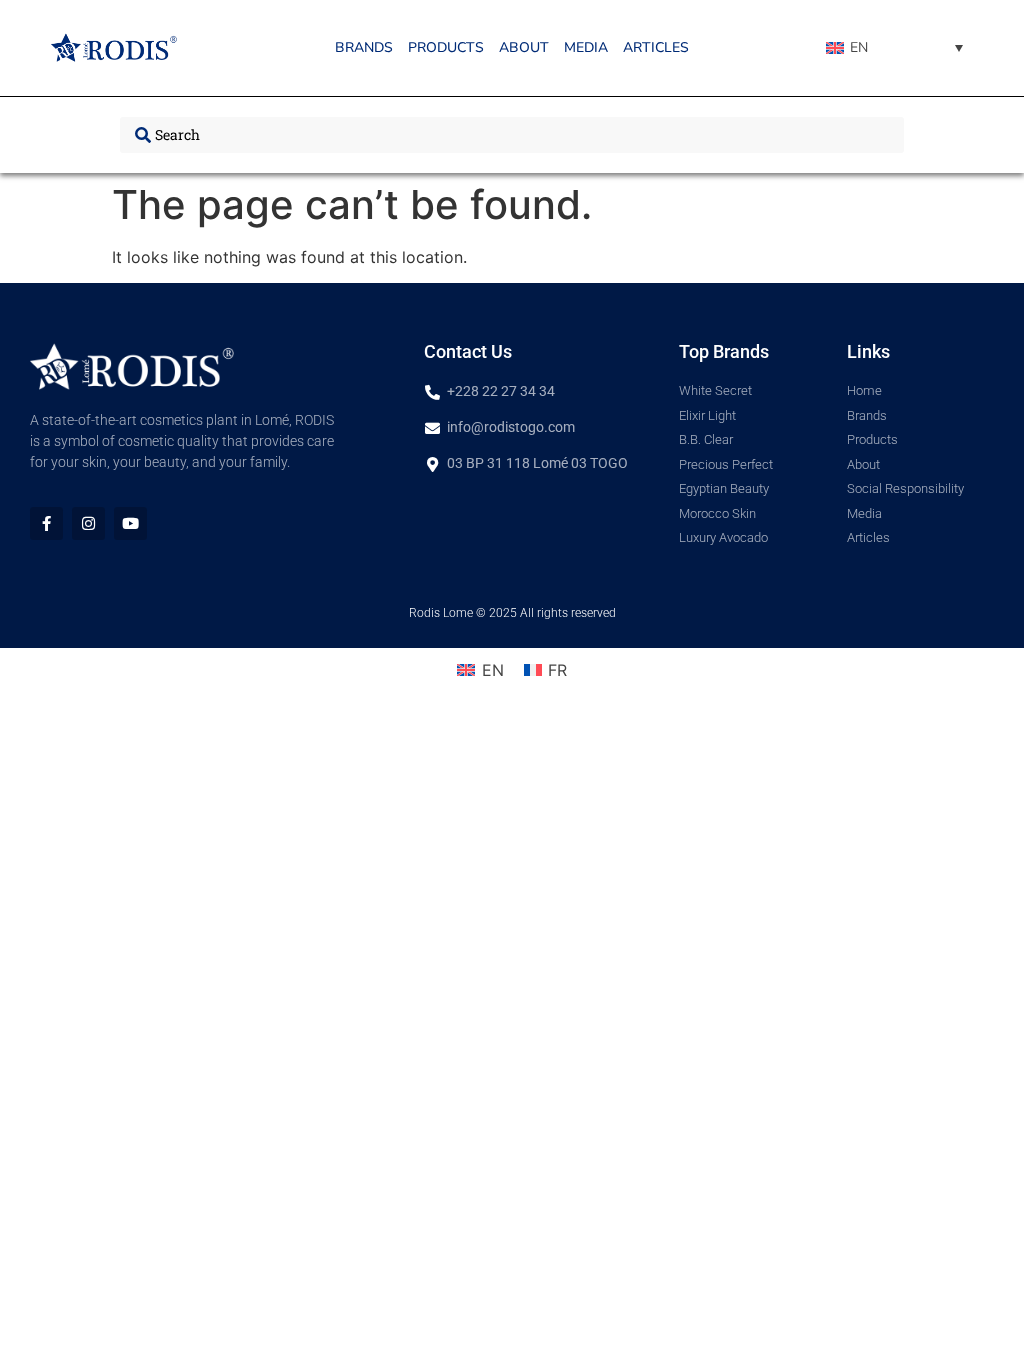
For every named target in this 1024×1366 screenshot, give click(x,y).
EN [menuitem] (859, 47)
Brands (364, 47)
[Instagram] (88, 523)
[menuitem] (894, 48)
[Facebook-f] (46, 523)
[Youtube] (130, 523)
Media (586, 47)
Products (446, 47)
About (524, 47)
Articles (656, 47)
